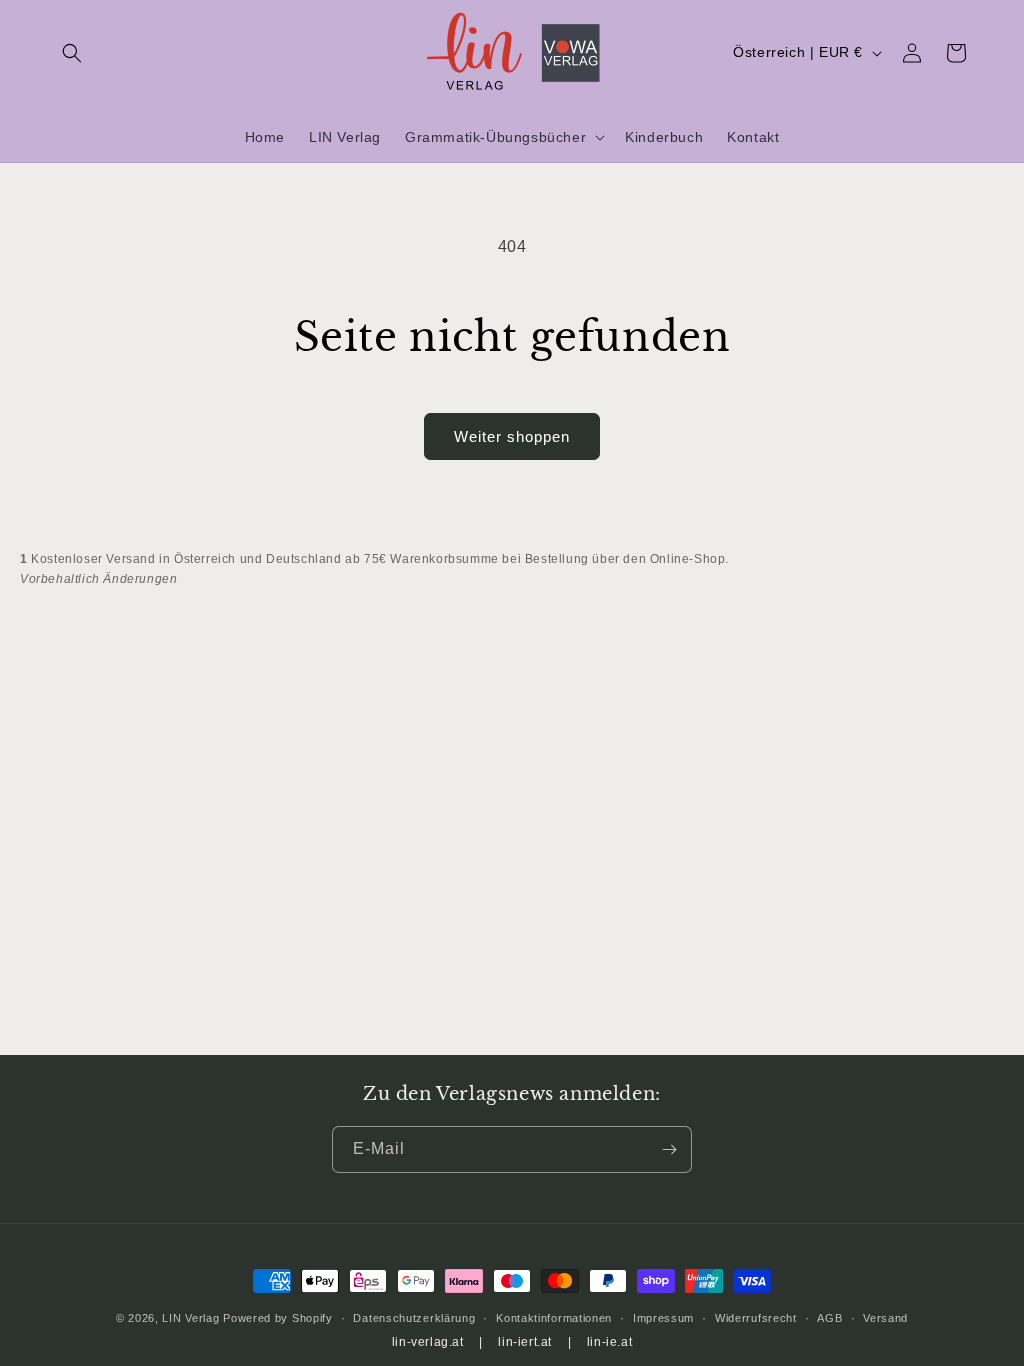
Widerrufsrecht (756, 1318)
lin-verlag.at (428, 1342)
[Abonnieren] (669, 1149)
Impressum (663, 1318)
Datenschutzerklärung (414, 1318)
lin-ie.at (609, 1342)
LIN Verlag (190, 1318)
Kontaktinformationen (554, 1318)
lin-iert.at (525, 1342)
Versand (885, 1318)
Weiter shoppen (512, 436)
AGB (829, 1318)
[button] (72, 53)
